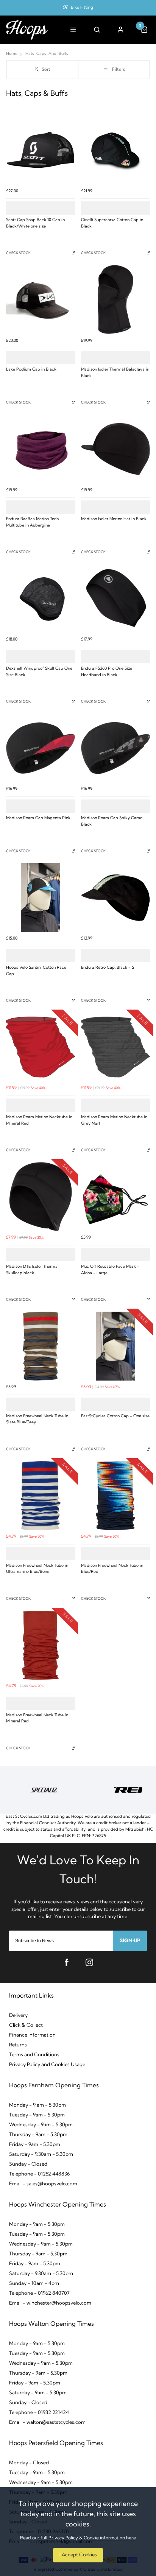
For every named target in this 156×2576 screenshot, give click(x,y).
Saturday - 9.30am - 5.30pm (41, 2154)
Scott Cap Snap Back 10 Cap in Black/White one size (35, 223)
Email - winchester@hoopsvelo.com (50, 2303)
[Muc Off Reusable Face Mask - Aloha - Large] (115, 1197)
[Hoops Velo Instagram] (89, 1962)
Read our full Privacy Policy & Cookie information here (78, 2538)
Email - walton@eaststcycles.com (47, 2422)
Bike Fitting (82, 8)
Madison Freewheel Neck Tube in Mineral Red (37, 1719)
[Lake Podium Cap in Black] (41, 299)
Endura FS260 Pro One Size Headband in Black (107, 672)
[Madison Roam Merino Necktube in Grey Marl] (115, 1047)
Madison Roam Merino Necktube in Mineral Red (39, 1120)
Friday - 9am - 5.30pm (35, 2145)
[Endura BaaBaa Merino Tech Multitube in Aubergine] (41, 449)
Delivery (18, 2016)
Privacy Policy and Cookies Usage (47, 2065)
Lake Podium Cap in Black (31, 370)
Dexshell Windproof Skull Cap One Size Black (39, 672)
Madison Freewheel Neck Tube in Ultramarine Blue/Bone (37, 1569)
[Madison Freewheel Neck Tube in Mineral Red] (41, 1645)
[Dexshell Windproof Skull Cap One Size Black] (41, 598)
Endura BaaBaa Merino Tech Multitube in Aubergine (32, 522)
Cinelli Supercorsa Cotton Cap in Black (112, 223)
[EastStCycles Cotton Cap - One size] (115, 1346)
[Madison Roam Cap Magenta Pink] (41, 748)
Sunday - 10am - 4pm (34, 2284)
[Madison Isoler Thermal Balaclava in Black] (115, 299)
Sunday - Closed (28, 2164)
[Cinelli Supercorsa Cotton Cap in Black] (115, 150)
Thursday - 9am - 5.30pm (38, 2135)
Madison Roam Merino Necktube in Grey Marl (114, 1120)
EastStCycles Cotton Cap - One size (115, 1416)
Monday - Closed (29, 2463)
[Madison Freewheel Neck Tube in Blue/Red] (115, 1496)
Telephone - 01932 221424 (39, 2413)
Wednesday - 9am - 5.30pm (41, 2125)
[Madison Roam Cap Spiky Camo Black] (115, 748)
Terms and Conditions (34, 2055)
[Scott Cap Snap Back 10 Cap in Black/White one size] (41, 150)
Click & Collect (26, 2025)
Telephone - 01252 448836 (39, 2174)
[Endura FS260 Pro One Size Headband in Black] (115, 598)
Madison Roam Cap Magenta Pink (38, 818)
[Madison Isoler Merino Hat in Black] (115, 449)
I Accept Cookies (78, 2555)
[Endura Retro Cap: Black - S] (115, 898)
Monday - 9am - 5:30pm (37, 2344)
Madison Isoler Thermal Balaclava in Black (115, 373)
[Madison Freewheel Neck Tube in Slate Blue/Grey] (41, 1346)
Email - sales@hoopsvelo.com (43, 2184)
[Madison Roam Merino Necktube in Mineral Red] (41, 1047)
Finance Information (32, 2035)
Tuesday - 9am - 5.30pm (37, 2115)
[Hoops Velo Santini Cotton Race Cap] (41, 898)
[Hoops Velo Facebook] (67, 1962)
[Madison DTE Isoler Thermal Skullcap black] (41, 1197)
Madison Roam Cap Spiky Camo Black (112, 821)
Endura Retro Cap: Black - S (108, 968)
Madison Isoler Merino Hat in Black (114, 519)
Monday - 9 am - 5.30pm (37, 2105)
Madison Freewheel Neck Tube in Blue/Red (112, 1569)
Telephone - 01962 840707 (39, 2293)
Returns (18, 2045)
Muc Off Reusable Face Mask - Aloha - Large (110, 1270)
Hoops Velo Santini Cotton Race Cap (36, 971)
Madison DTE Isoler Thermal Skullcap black (32, 1270)
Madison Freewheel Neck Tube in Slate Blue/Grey (37, 1420)
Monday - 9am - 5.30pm (37, 2225)
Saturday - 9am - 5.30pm (38, 2393)
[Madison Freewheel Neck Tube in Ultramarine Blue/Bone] (41, 1496)
